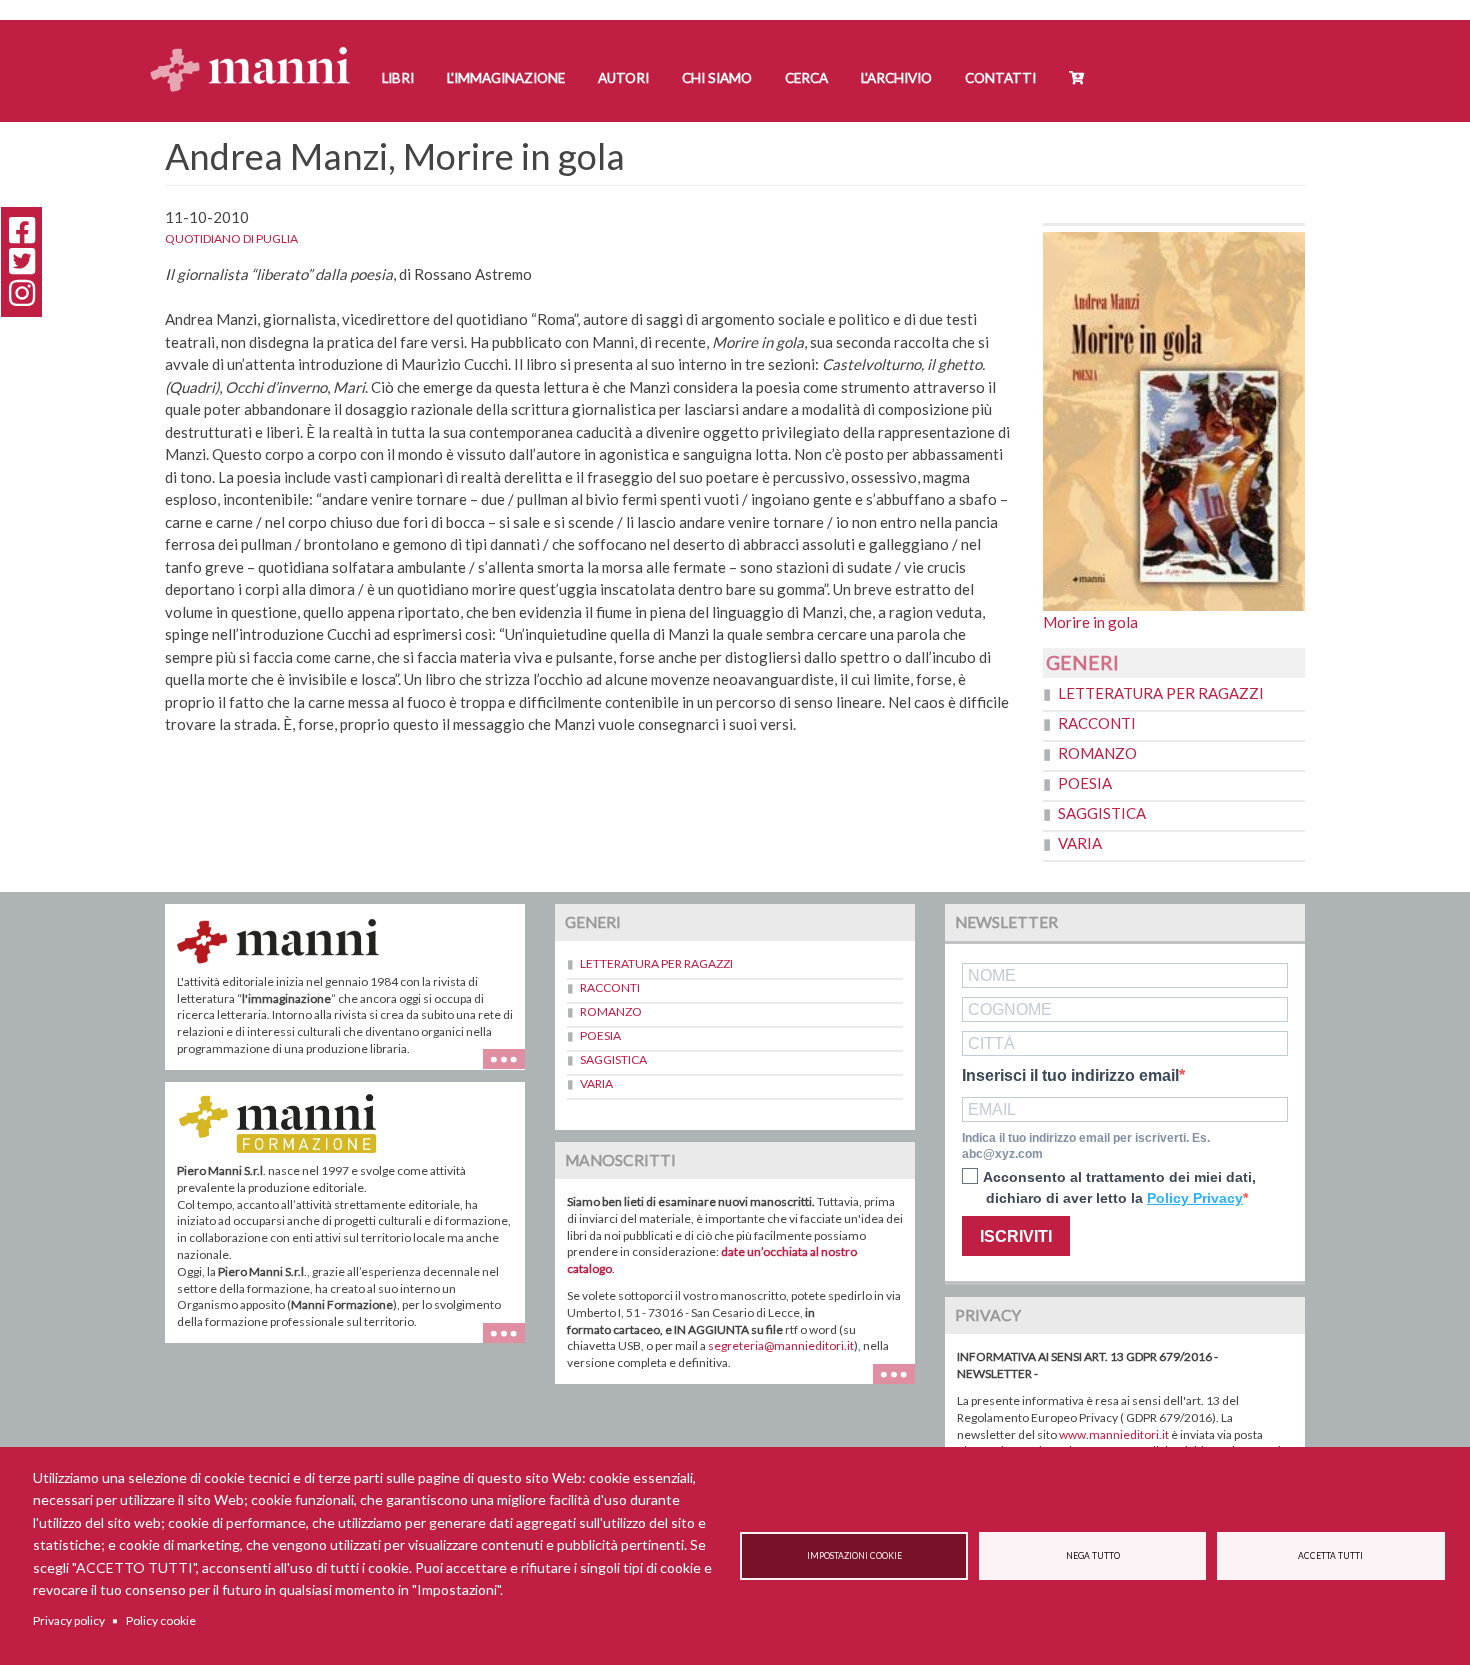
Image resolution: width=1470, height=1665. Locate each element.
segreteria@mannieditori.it (781, 1345)
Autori (623, 78)
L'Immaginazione (506, 78)
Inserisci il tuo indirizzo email (1070, 1076)
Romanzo (1097, 753)
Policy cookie (161, 1620)
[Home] (257, 50)
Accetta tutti (1330, 1556)
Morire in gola (1090, 622)
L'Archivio (896, 78)
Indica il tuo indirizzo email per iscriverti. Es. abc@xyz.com (1086, 1146)
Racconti (1097, 723)
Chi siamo (717, 78)
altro (511, 1342)
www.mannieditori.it (1114, 1434)
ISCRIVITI (1016, 1236)
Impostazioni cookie (854, 1556)
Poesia (1085, 783)
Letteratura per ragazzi (1161, 693)
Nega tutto (1093, 1556)
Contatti (1000, 78)
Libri (398, 78)
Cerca (806, 78)
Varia (1080, 843)
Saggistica (1102, 813)
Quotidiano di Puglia (231, 238)
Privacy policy (69, 1620)
